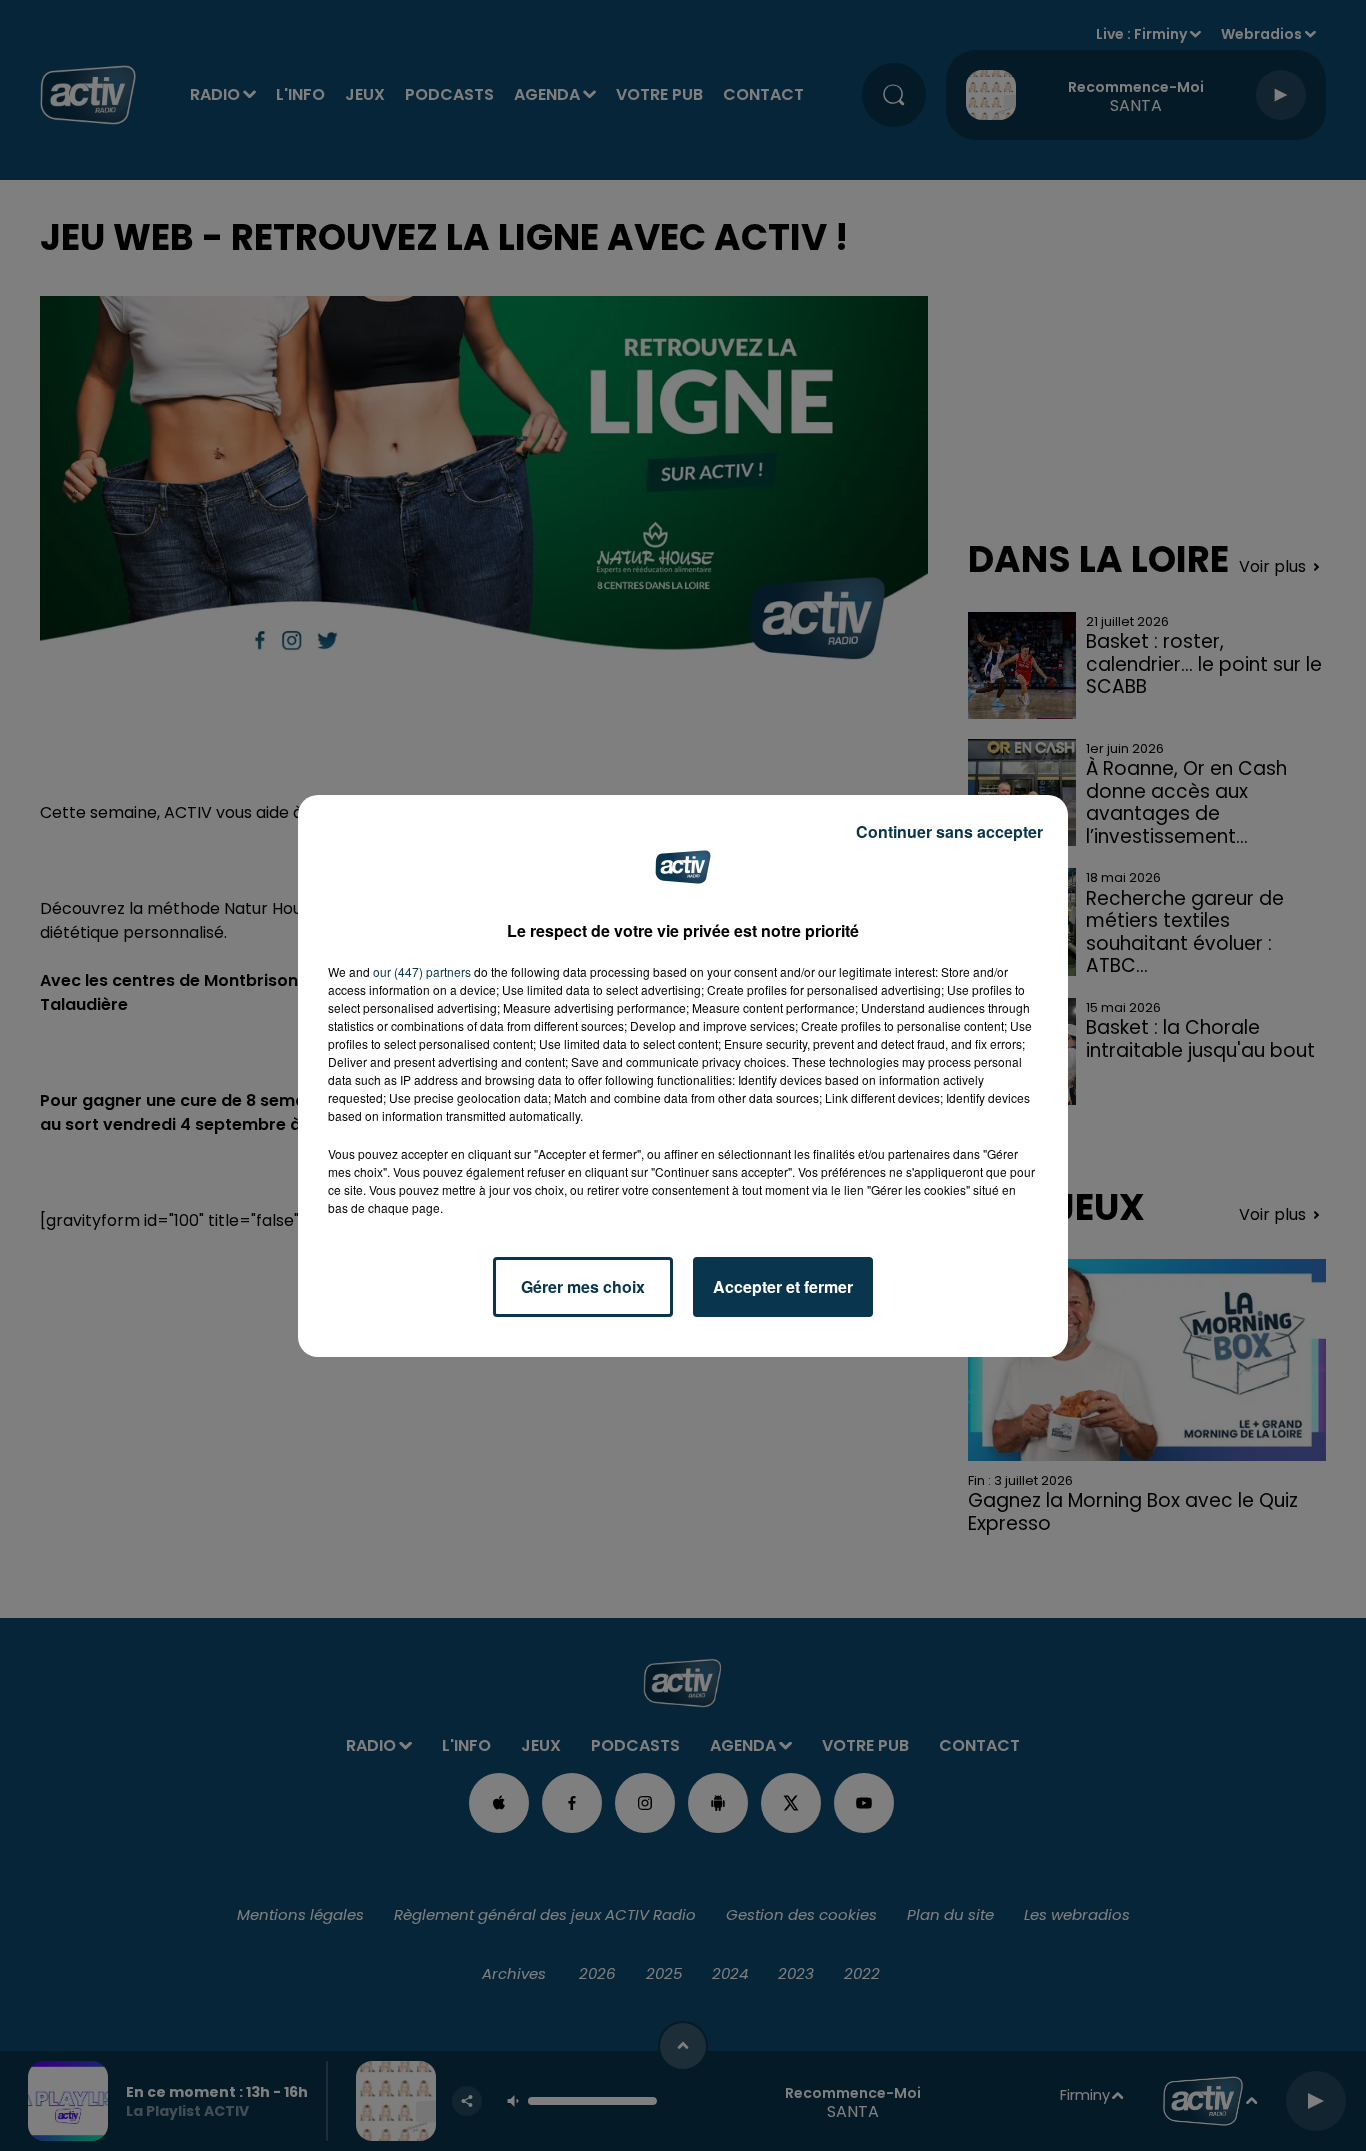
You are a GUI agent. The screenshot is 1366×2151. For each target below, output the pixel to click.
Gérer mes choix (583, 1286)
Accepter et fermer (783, 1286)
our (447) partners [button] (422, 971)
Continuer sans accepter (949, 831)
